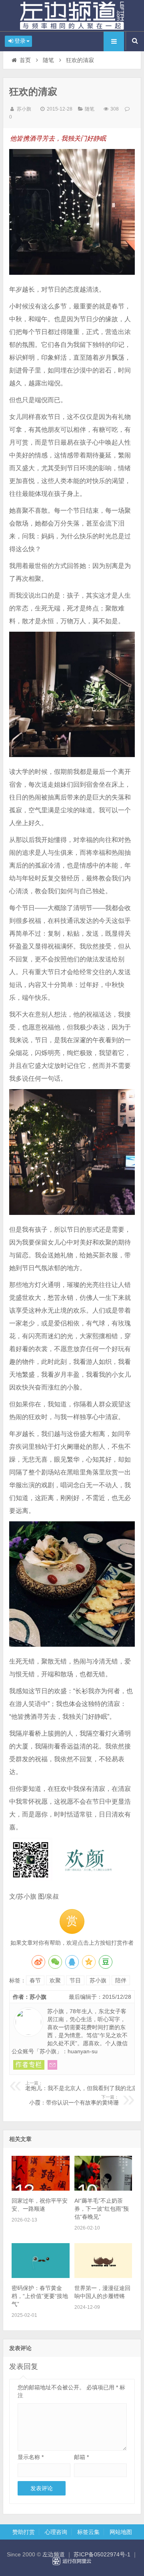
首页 (25, 60)
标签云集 (88, 2532)
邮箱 (81, 2457)
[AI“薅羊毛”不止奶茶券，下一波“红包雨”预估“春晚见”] (103, 2189)
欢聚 (55, 1980)
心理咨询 (56, 2532)
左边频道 (72, 16)
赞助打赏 (24, 2532)
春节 (35, 1980)
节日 (75, 1980)
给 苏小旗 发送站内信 (52, 2065)
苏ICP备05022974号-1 (102, 2554)
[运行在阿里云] (72, 2561)
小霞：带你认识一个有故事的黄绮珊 (74, 2100)
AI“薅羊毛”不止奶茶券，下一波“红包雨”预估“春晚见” (102, 2209)
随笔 (48, 60)
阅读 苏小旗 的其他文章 (29, 2065)
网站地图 (121, 2532)
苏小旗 (24, 109)
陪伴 (121, 1980)
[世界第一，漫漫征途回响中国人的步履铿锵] (103, 2276)
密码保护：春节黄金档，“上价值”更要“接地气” (40, 2296)
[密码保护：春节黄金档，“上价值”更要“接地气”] (40, 2276)
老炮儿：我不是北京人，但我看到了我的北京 (81, 2086)
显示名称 (31, 2457)
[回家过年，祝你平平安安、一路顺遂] (40, 2189)
